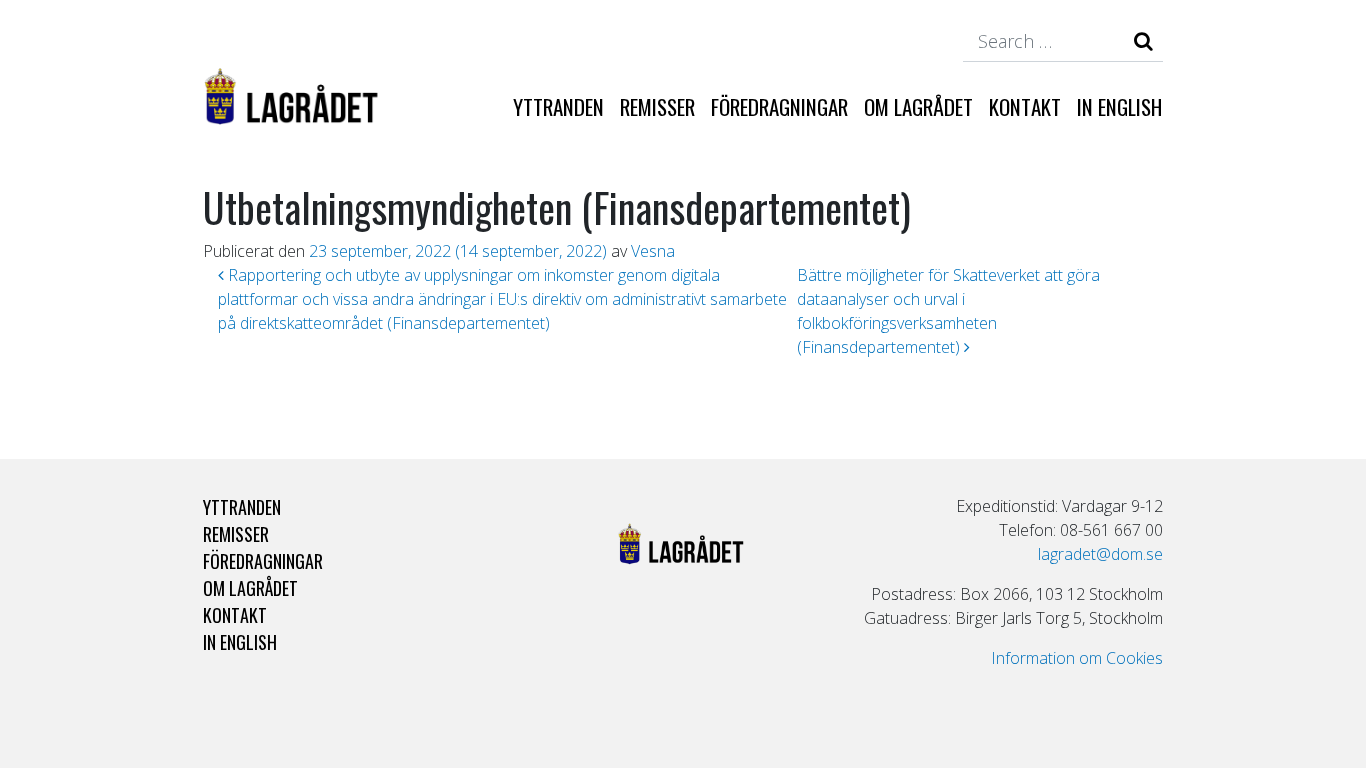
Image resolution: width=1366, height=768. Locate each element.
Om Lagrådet (918, 106)
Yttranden (558, 106)
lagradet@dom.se (1100, 554)
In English (1119, 106)
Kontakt (1025, 106)
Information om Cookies (1077, 658)
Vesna (653, 251)
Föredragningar (779, 106)
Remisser (657, 106)
